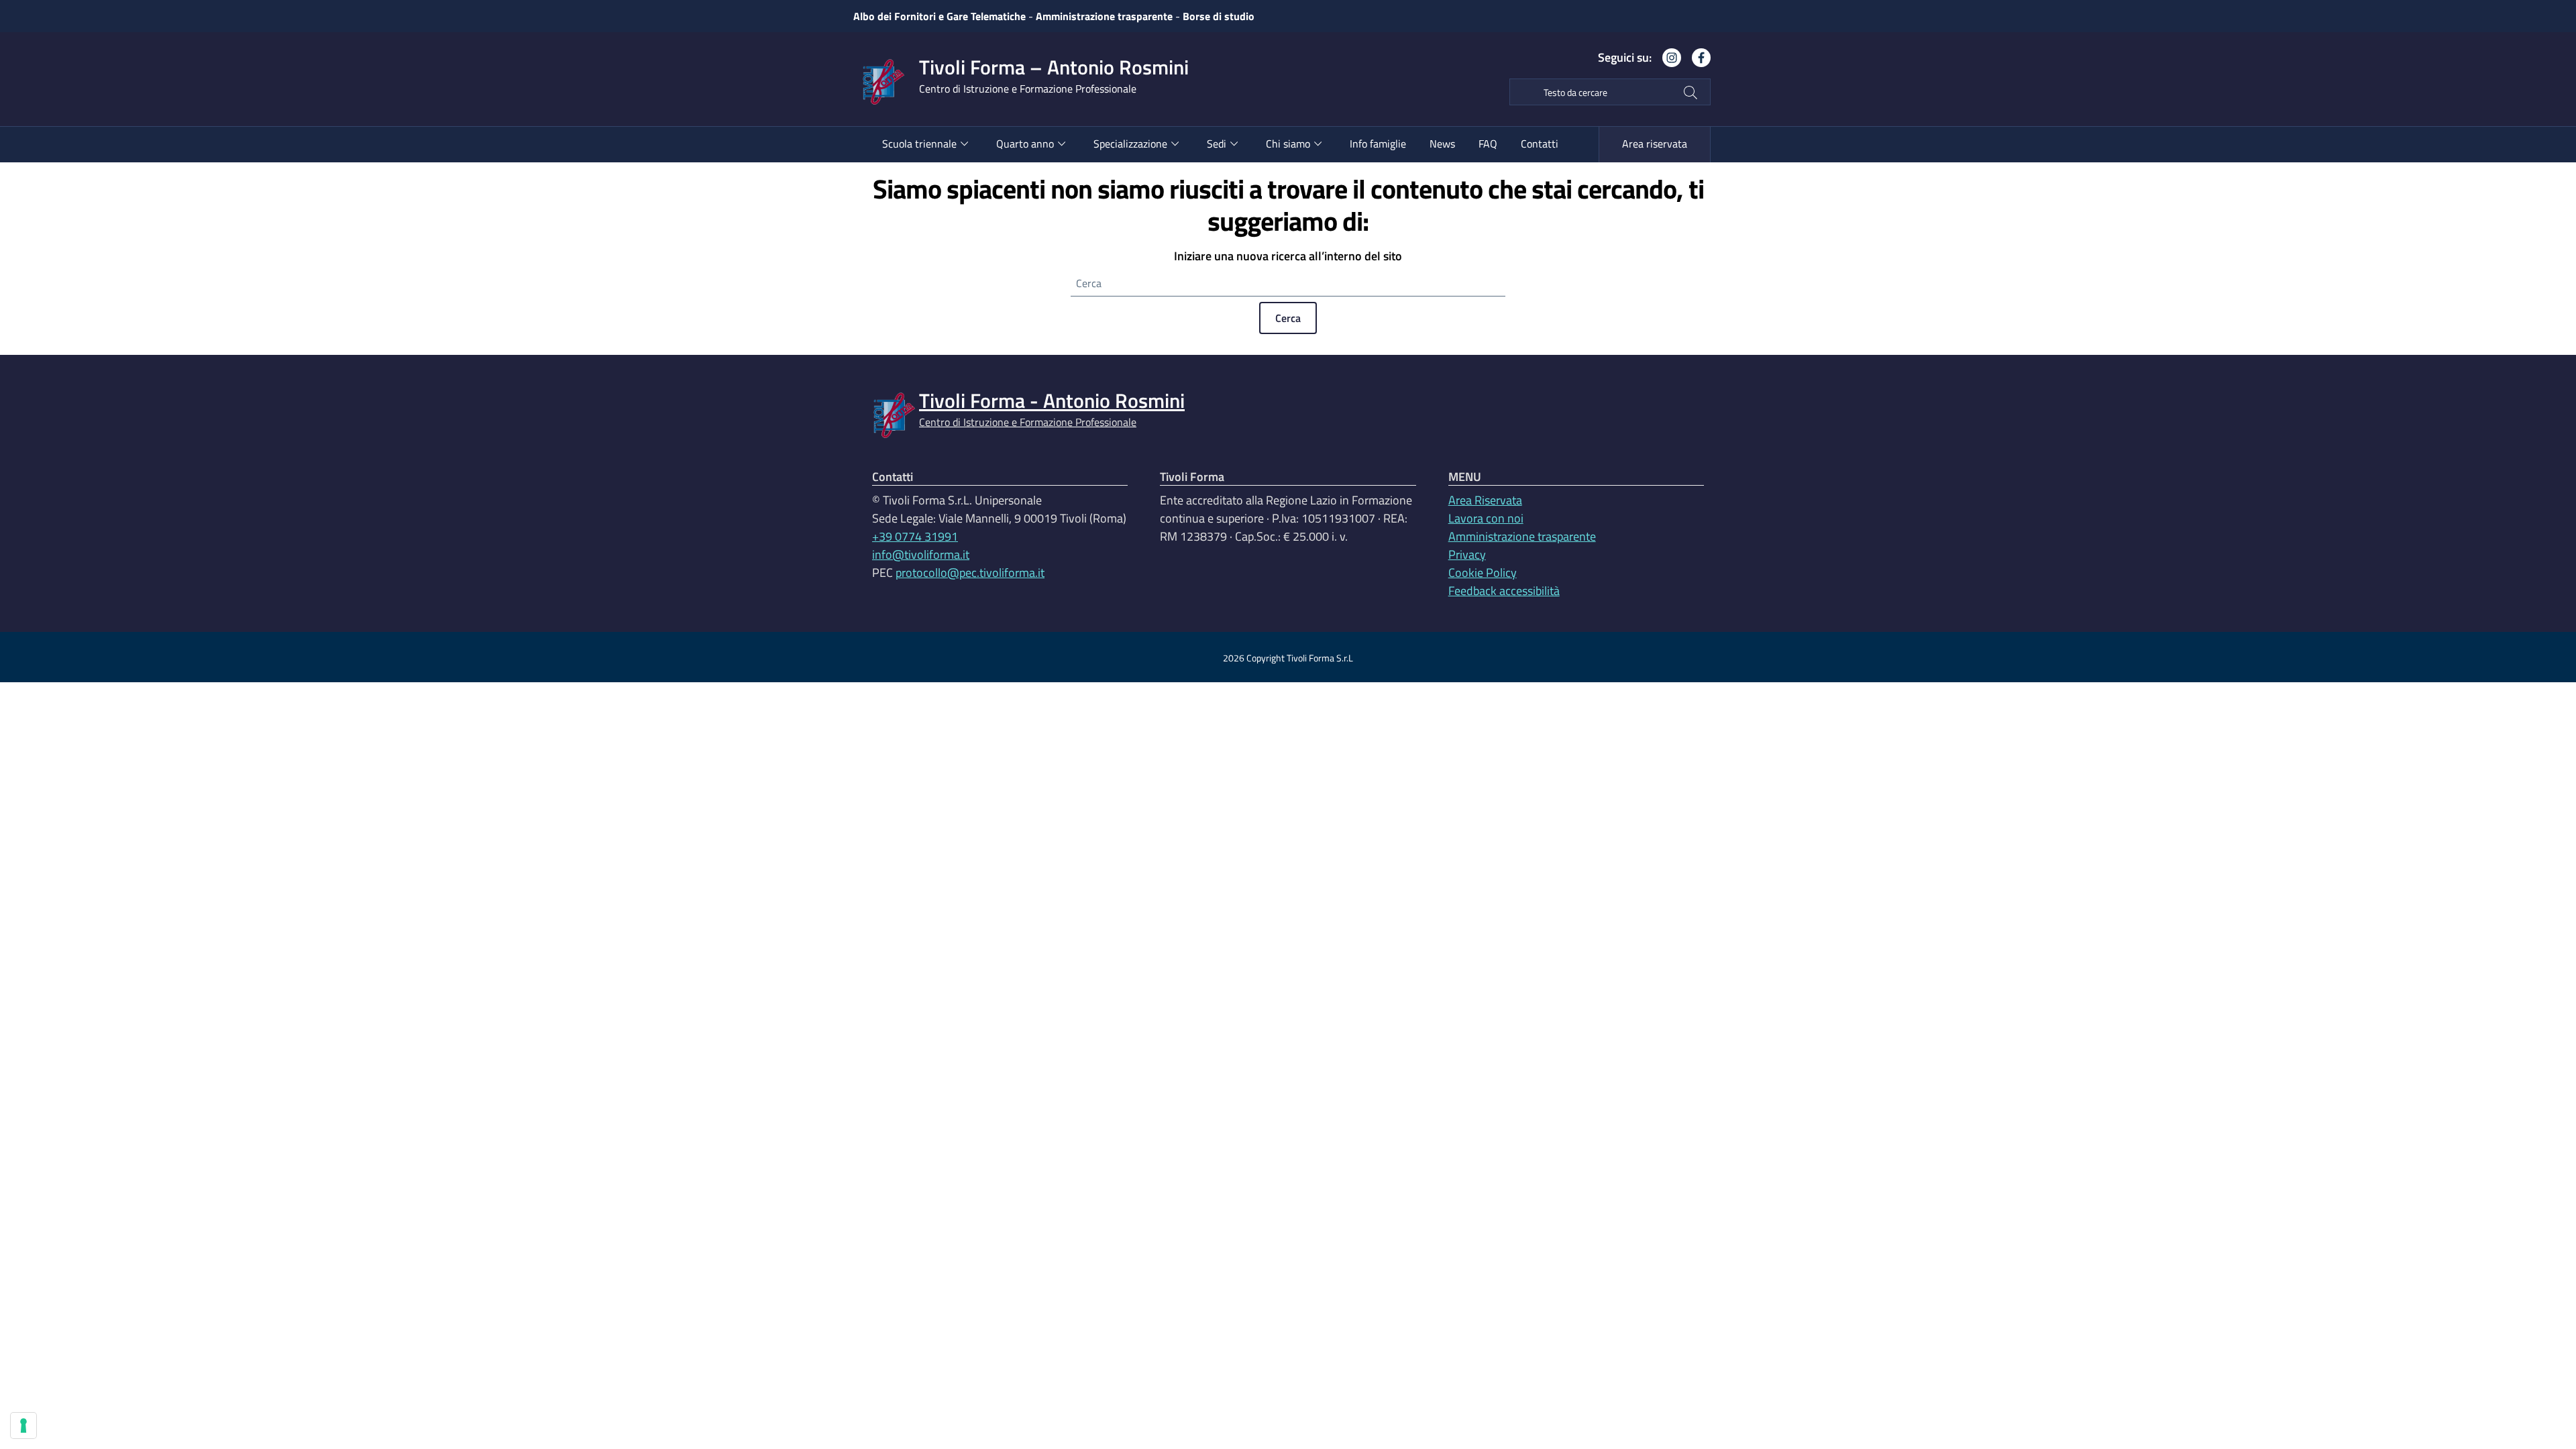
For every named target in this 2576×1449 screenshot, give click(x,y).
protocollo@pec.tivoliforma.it (970, 573)
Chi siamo (1288, 144)
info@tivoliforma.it (921, 554)
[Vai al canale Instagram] (1666, 63)
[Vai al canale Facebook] (1696, 63)
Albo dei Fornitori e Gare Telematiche (940, 16)
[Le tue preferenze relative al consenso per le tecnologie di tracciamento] (23, 1426)
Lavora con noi (1486, 518)
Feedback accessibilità (1504, 591)
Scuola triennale (919, 144)
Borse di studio (1219, 16)
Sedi (1217, 144)
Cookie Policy (1483, 573)
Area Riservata (1485, 500)
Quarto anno (1025, 144)
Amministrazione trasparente (1104, 16)
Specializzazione (1130, 144)
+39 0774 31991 (915, 536)
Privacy (1467, 554)
